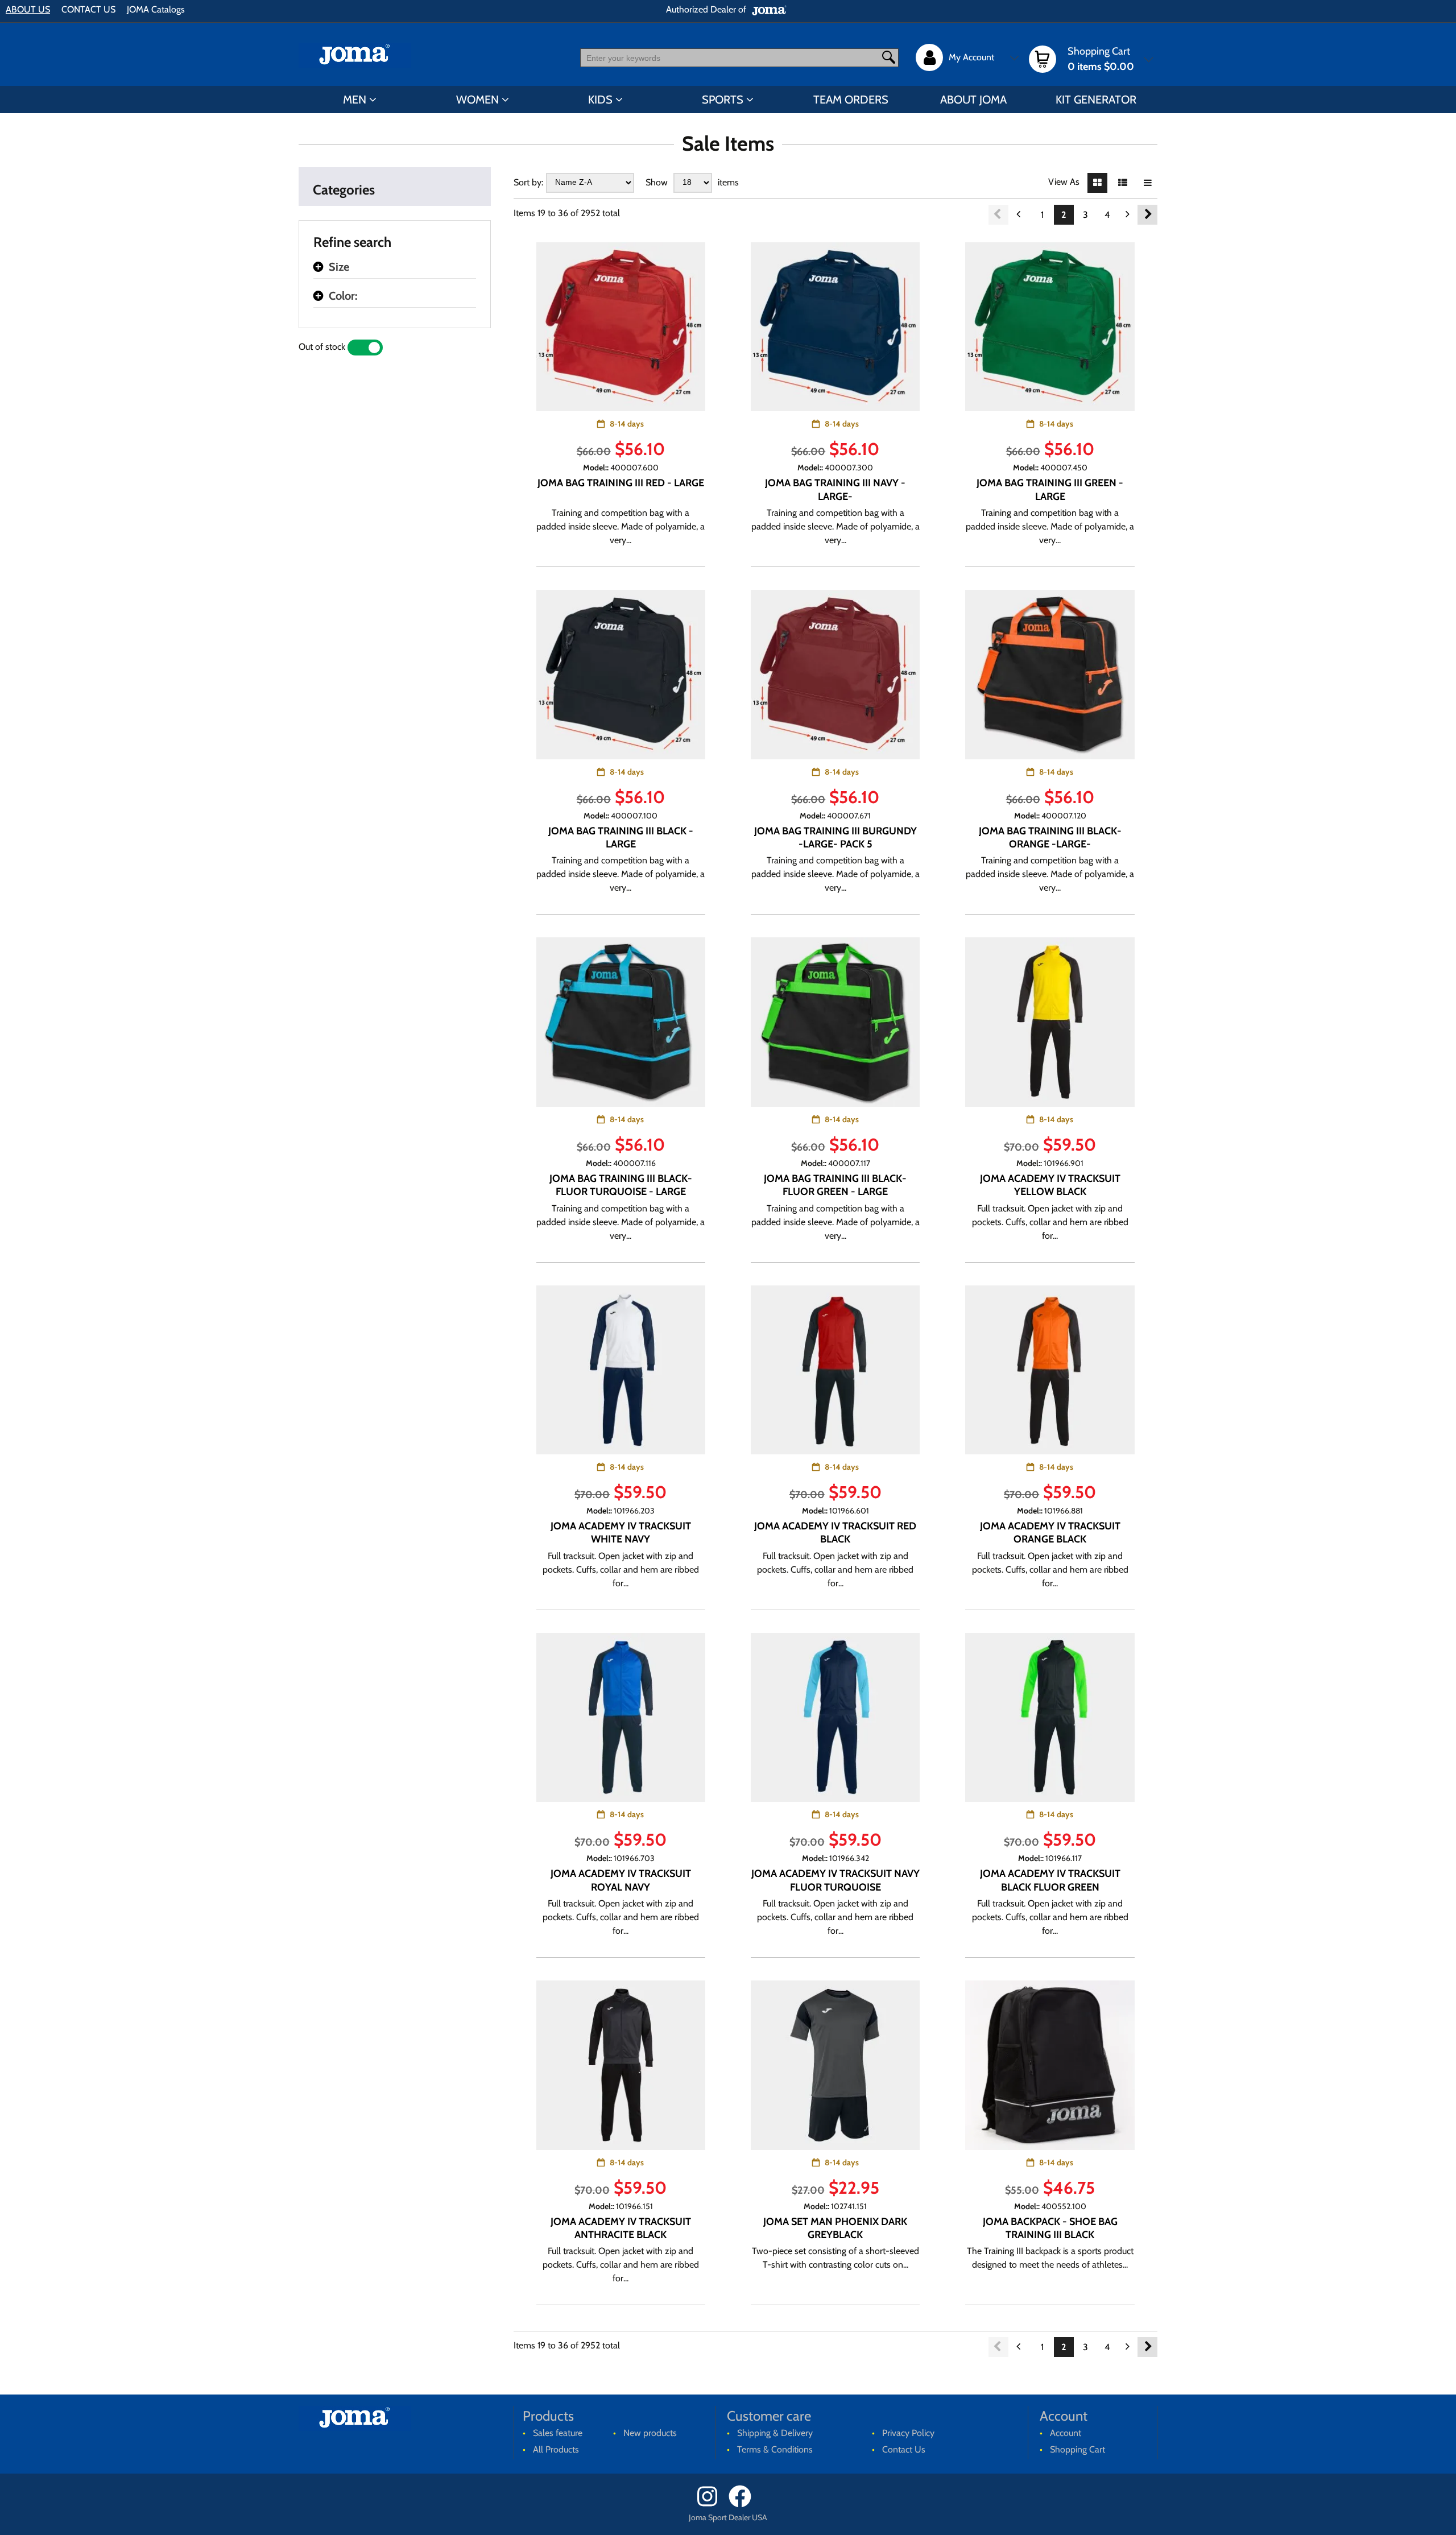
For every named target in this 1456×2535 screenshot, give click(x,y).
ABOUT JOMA (973, 100)
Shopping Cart (1077, 2449)
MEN (355, 100)
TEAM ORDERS (851, 100)
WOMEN (477, 100)
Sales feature (558, 2433)
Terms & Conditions (775, 2449)
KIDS (600, 100)
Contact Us (904, 2449)
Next (1147, 215)
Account (1066, 2433)
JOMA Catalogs (156, 9)
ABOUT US (28, 9)
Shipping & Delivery (775, 2433)
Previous (998, 215)
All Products (556, 2449)
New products (650, 2433)
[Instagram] (712, 2505)
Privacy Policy (908, 2433)
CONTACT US (88, 9)
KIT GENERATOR (1096, 100)
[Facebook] (744, 2505)
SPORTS (723, 100)
